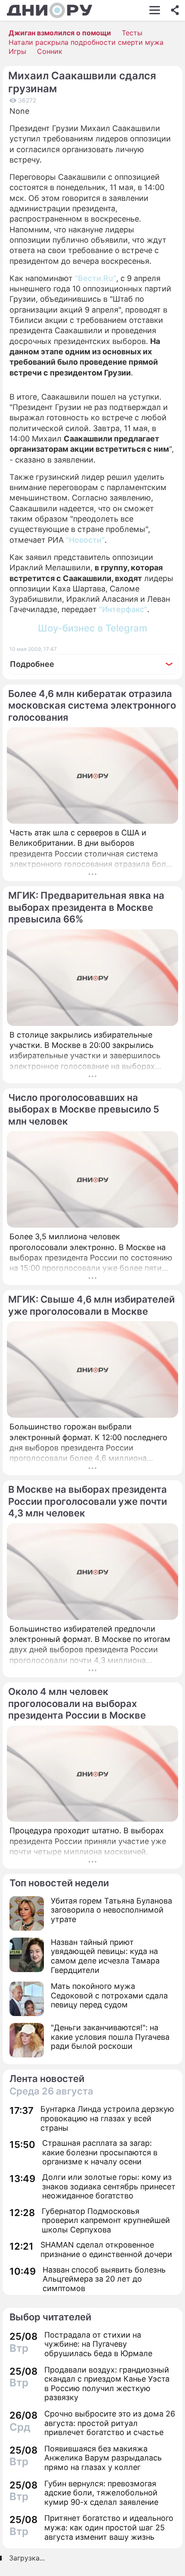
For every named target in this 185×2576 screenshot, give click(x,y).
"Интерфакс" (123, 609)
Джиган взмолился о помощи (60, 33)
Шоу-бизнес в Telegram (92, 628)
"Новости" (85, 540)
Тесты (132, 33)
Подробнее (32, 664)
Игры (17, 51)
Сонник (50, 51)
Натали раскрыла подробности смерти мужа (86, 42)
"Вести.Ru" (96, 278)
